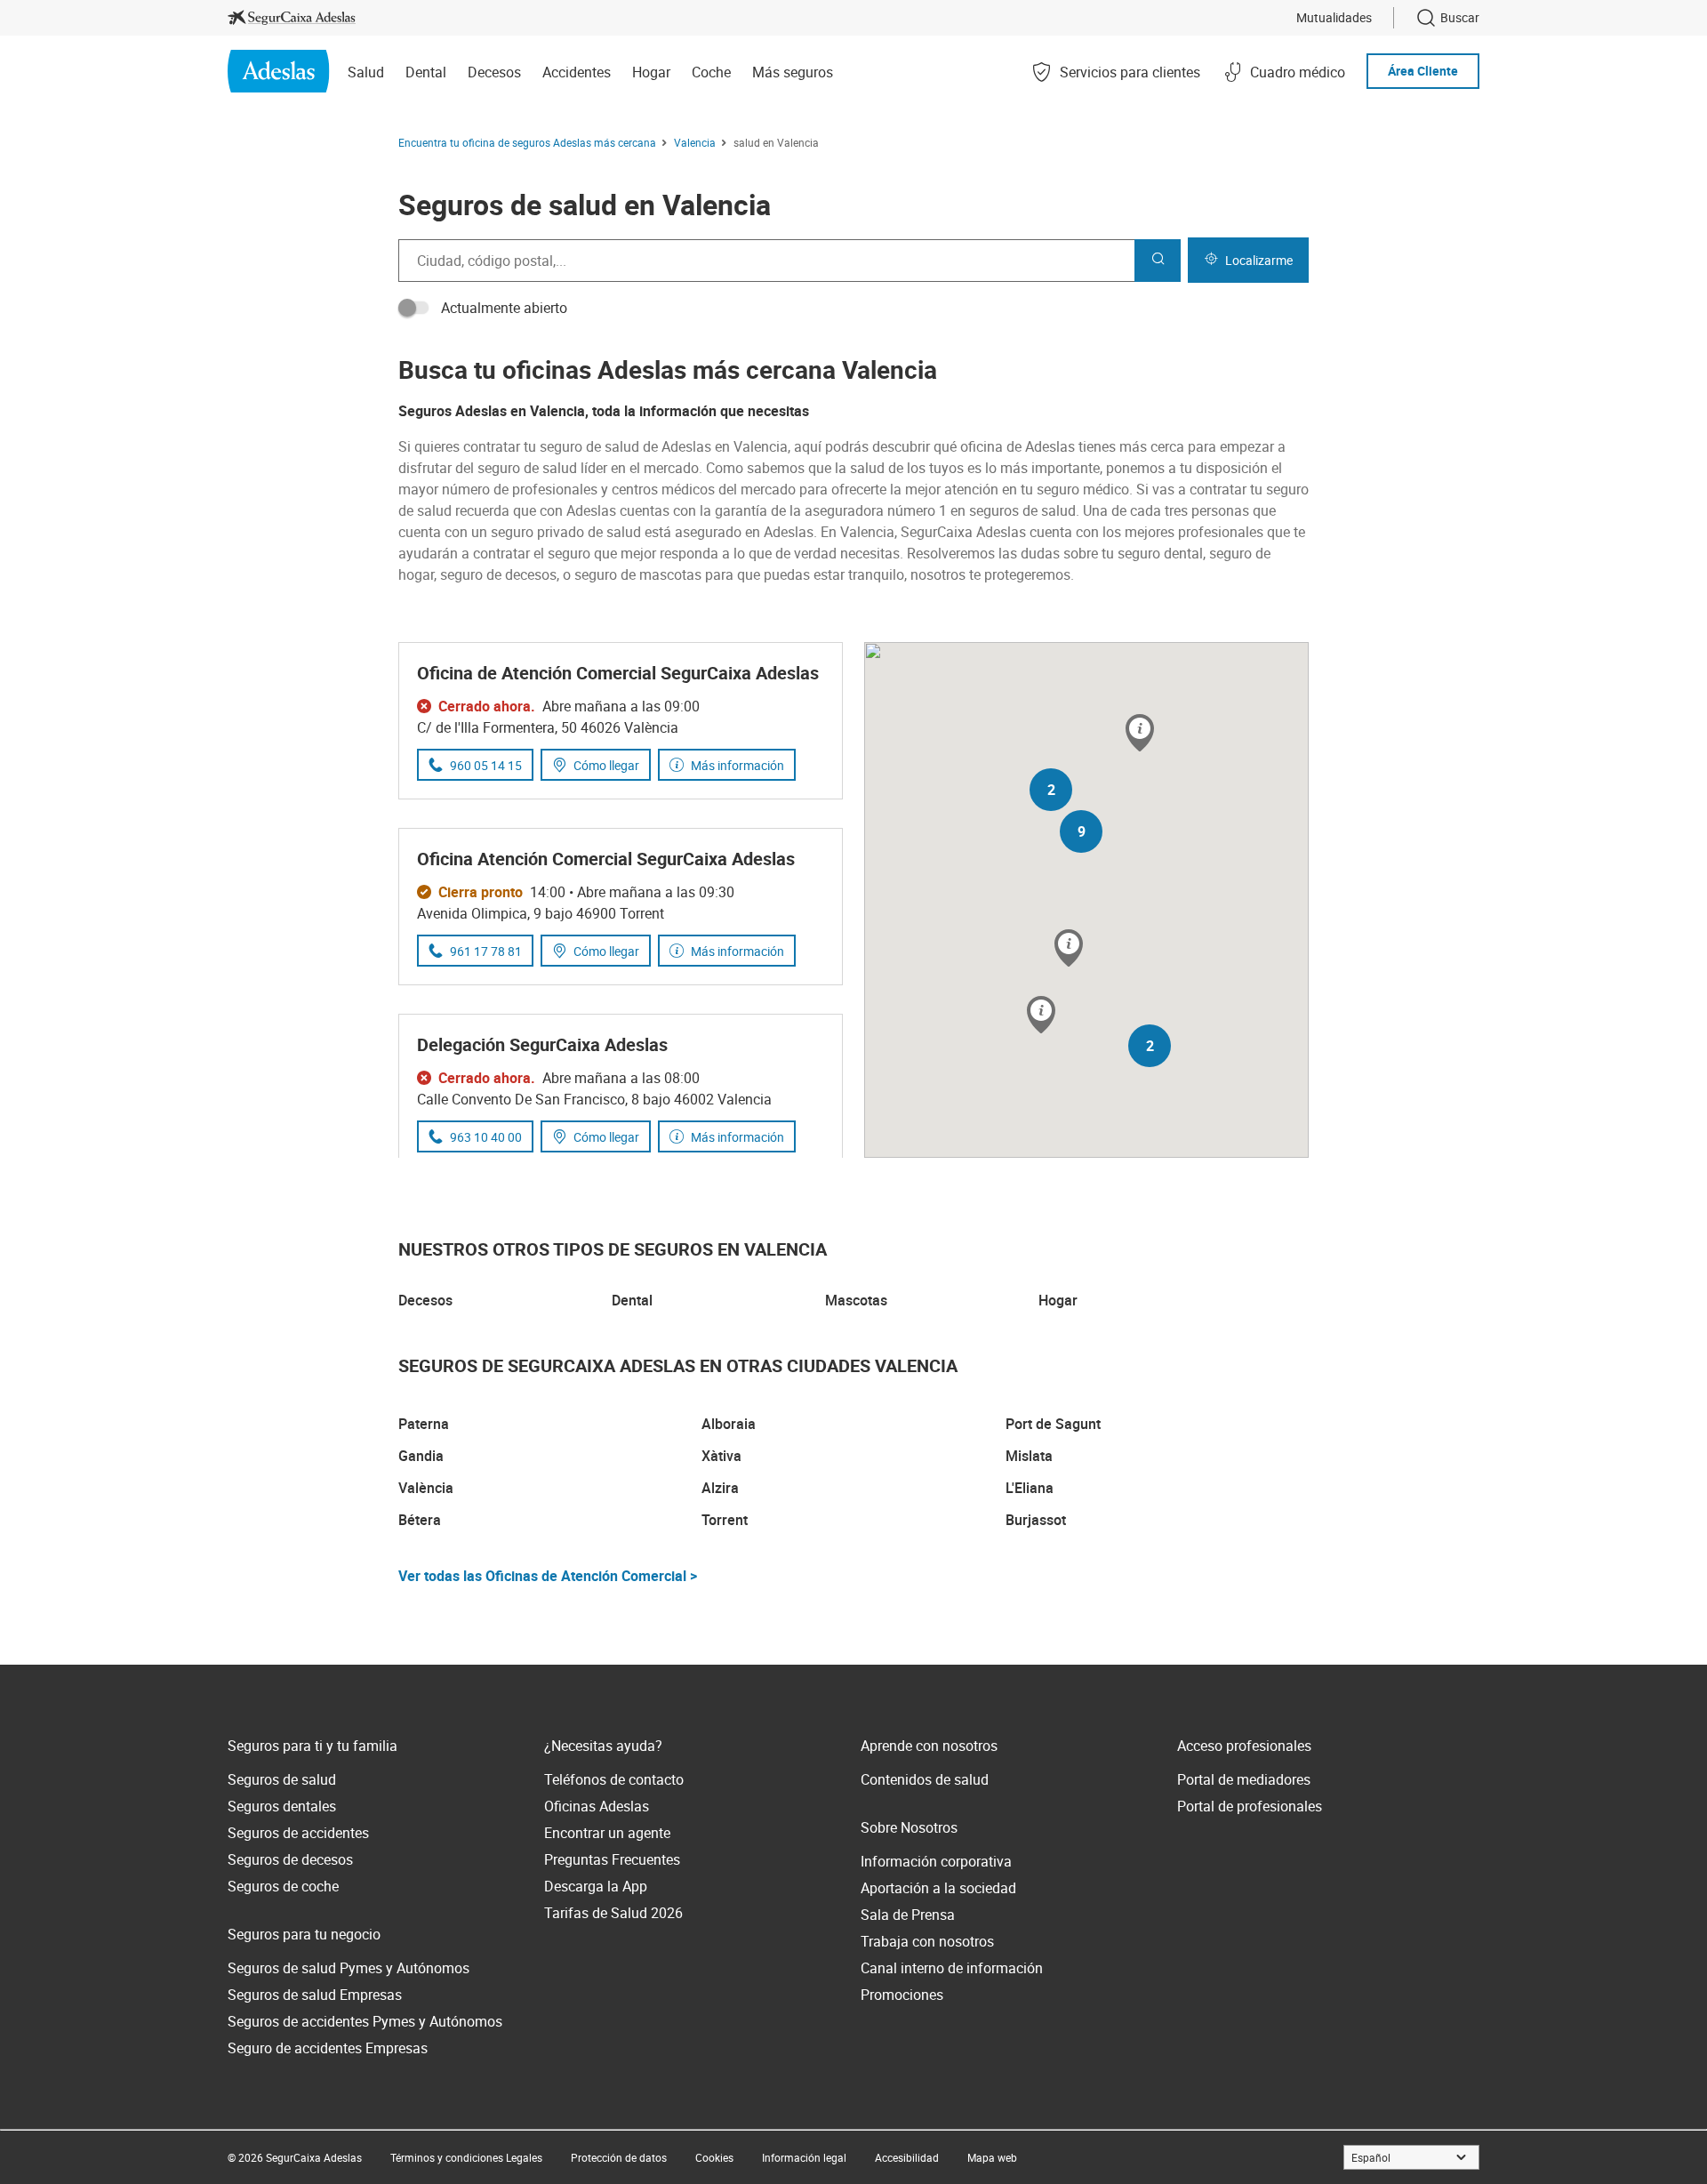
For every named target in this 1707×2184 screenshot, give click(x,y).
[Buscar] (1158, 261)
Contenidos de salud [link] (925, 1779)
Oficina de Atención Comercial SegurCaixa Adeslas (618, 673)
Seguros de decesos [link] (290, 1859)
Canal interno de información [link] (952, 1968)
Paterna (424, 1424)
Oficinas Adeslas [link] (597, 1806)
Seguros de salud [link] (282, 1779)
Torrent (725, 1520)
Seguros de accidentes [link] (298, 1833)
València (426, 1488)
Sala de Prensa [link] (908, 1915)
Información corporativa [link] (936, 1861)
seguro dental (1160, 553)
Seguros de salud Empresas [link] (315, 1995)
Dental (632, 1300)
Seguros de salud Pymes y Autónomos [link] (349, 1968)
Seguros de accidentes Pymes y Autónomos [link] (365, 2021)
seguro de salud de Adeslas (625, 446)
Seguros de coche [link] (283, 1886)
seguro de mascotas (638, 574)
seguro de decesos (498, 574)
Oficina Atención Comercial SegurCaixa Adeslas (606, 859)
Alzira (720, 1488)
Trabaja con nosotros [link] (927, 1941)
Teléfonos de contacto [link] (614, 1779)
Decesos (425, 1300)
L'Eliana (1030, 1488)
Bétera (420, 1520)
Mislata (1029, 1456)
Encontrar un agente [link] (607, 1833)
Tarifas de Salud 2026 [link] (613, 1913)
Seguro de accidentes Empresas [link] (328, 2048)
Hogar (1058, 1300)
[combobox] (766, 261)
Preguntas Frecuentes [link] (612, 1859)
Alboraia (729, 1424)
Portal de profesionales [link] (1250, 1806)
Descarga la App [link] (596, 1886)
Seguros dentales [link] (282, 1806)
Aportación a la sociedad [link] (938, 1888)
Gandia (421, 1456)
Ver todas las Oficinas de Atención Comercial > (548, 1576)
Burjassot (1036, 1520)
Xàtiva (721, 1456)
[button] (1069, 949)
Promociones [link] (902, 1995)
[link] (292, 18)
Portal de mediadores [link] (1244, 1779)
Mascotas (856, 1300)
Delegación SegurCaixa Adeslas (542, 1044)
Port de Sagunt (1053, 1424)
